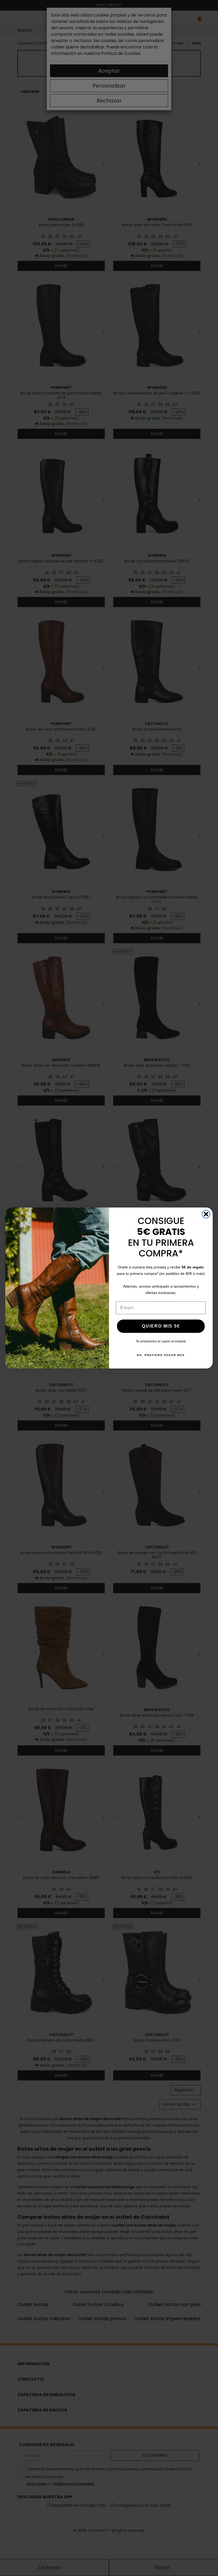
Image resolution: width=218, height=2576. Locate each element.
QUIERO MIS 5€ (161, 1326)
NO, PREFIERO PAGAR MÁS (161, 1355)
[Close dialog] (206, 1214)
